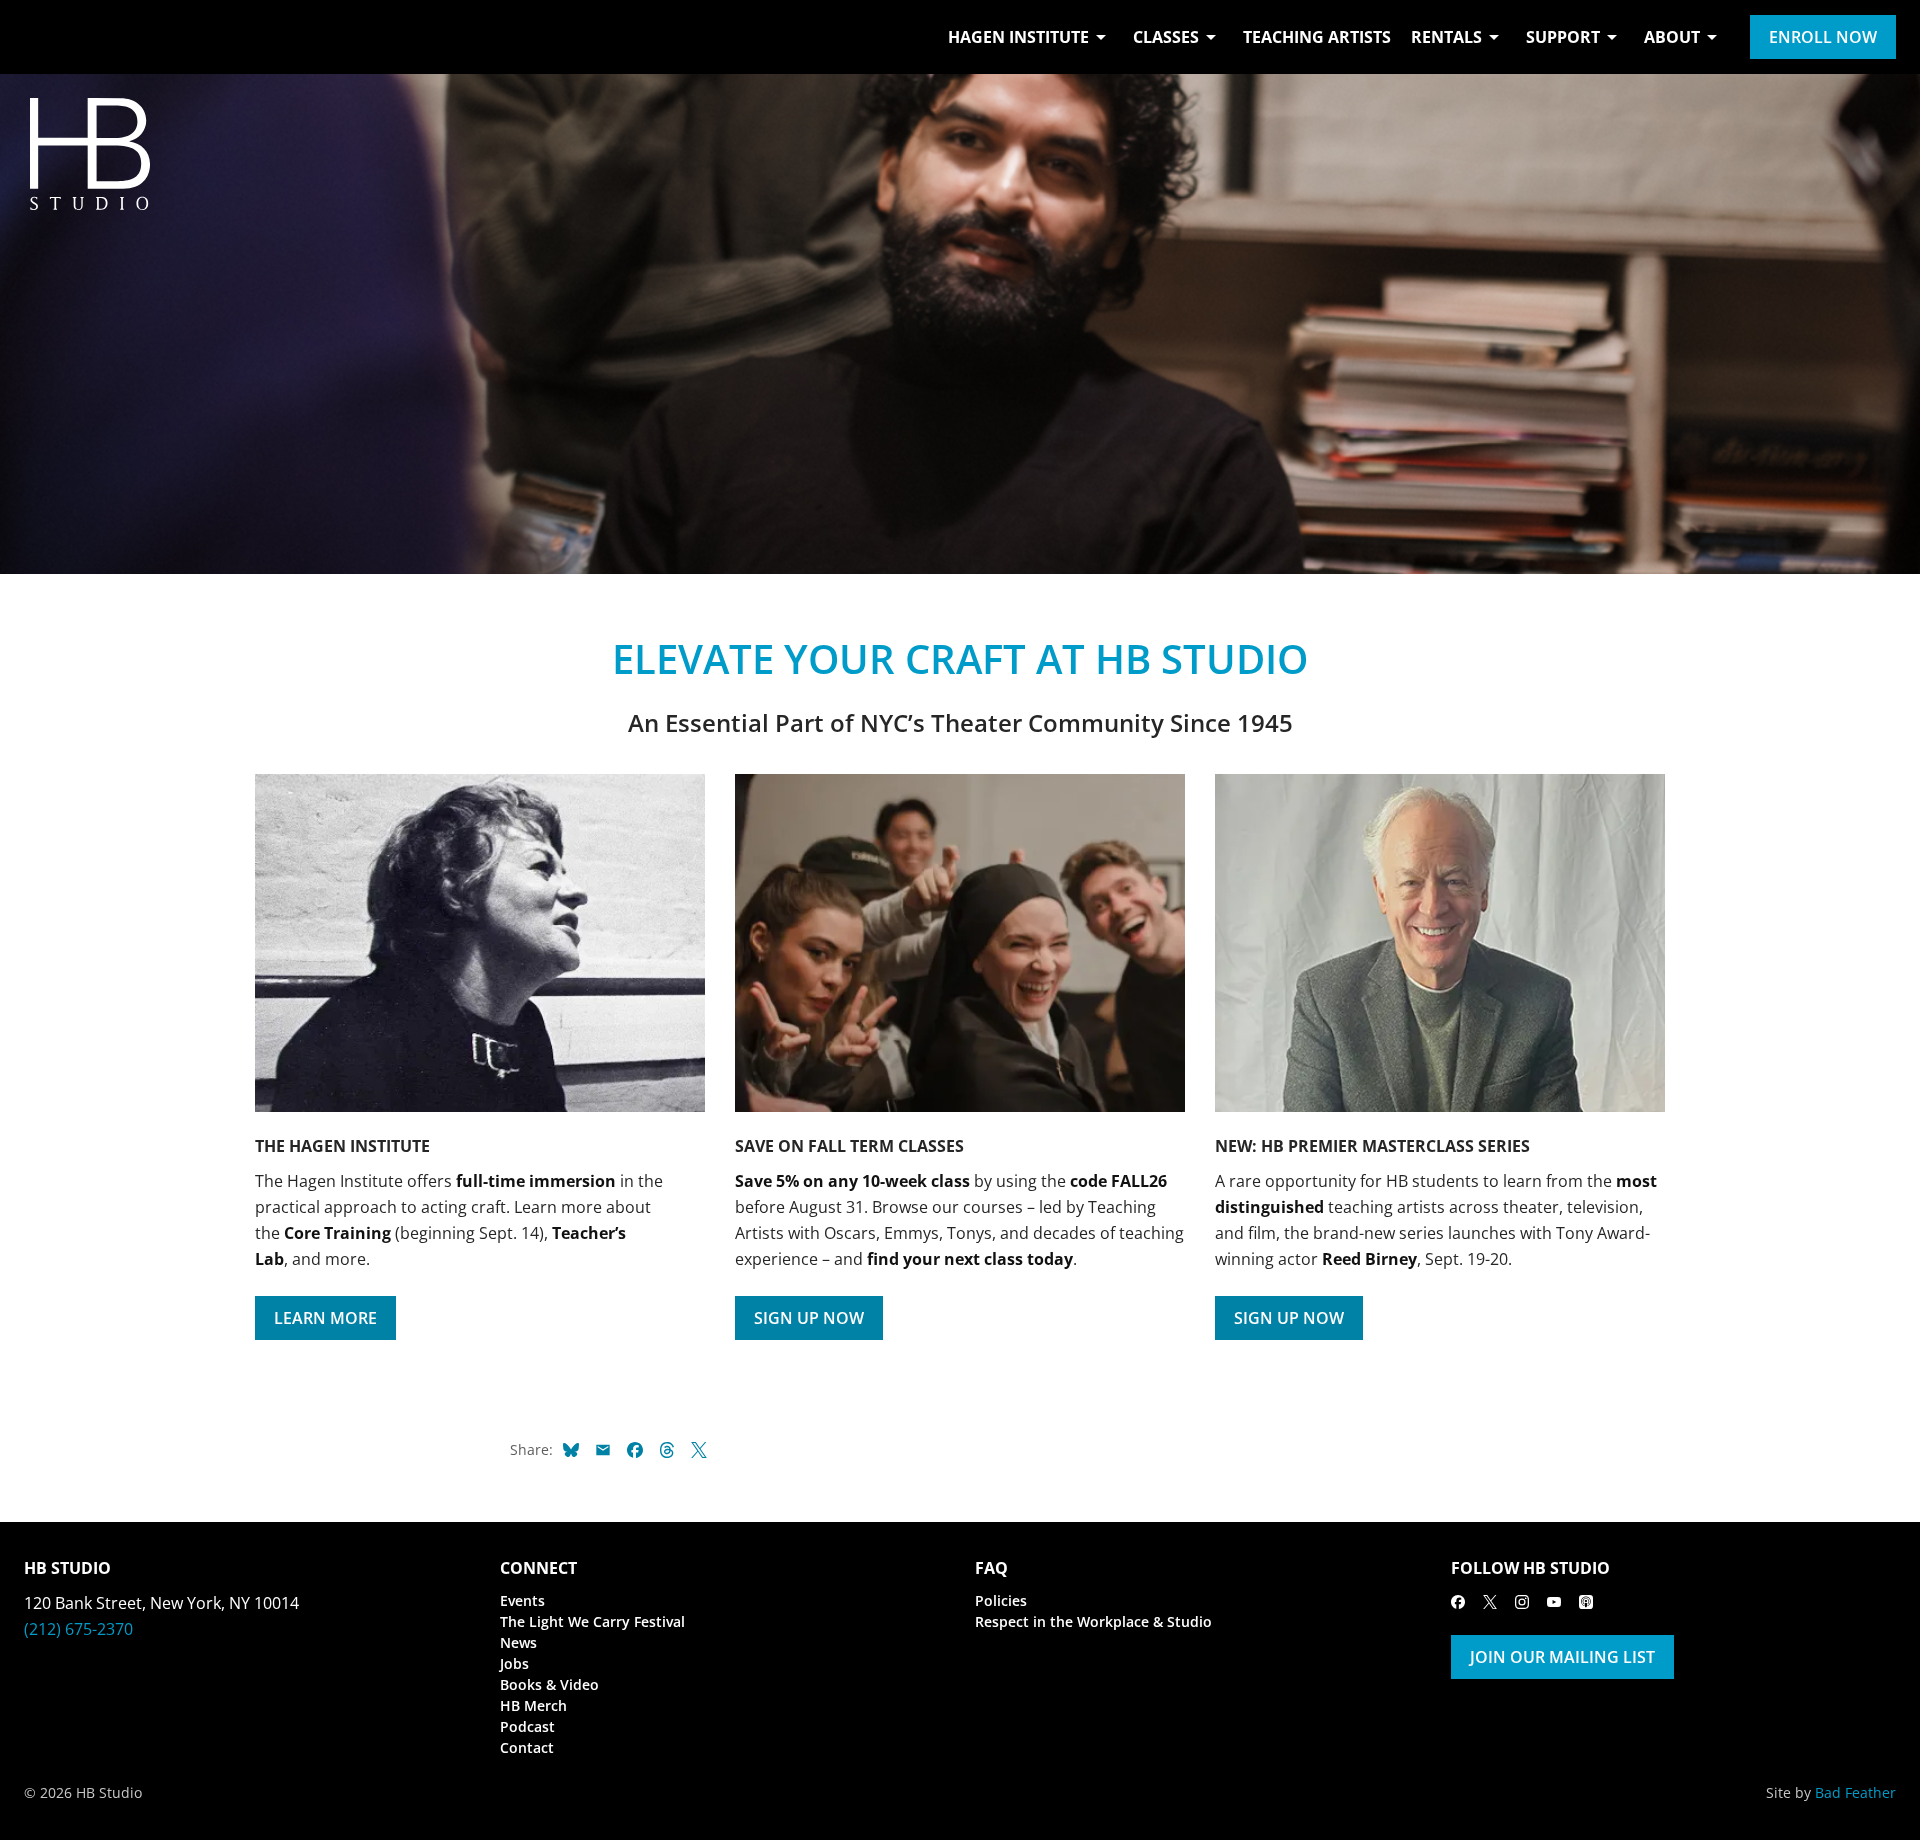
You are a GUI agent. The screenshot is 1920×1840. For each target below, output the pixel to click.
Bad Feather (1855, 1792)
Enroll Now (1823, 37)
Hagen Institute (1018, 37)
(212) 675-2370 (78, 1629)
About (1672, 37)
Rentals (1446, 37)
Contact (527, 1747)
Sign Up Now (809, 1318)
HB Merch (533, 1705)
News (518, 1642)
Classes (1166, 37)
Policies (1001, 1600)
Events (522, 1600)
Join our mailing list (1562, 1657)
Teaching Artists (1317, 37)
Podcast (527, 1726)
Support (1563, 37)
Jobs (514, 1663)
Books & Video (549, 1684)
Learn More (325, 1318)
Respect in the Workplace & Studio (1093, 1621)
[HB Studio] (44, 37)
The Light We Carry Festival (592, 1621)
